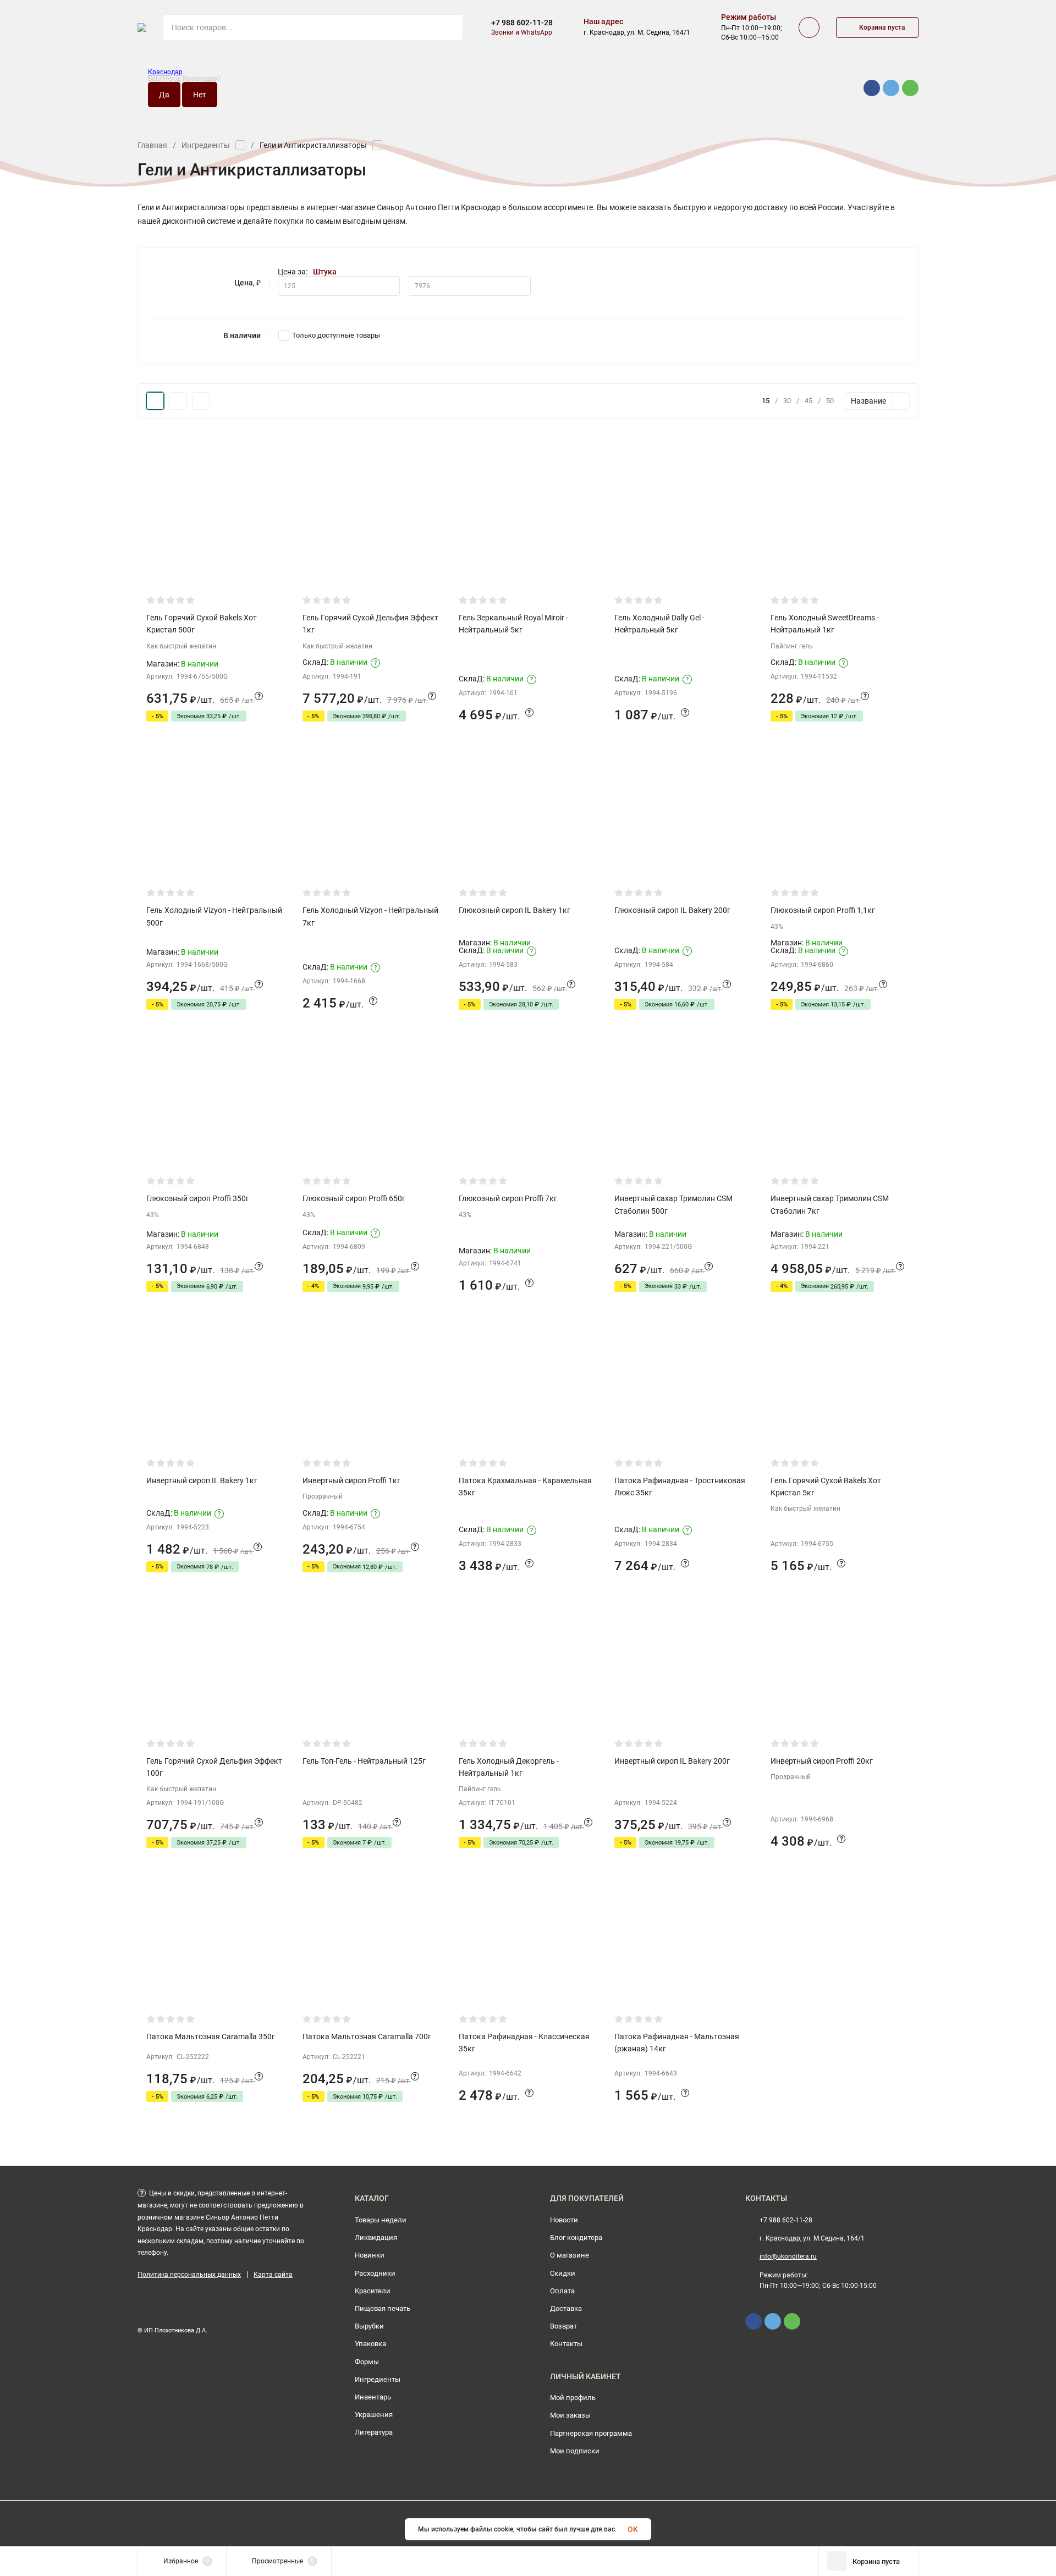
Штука (325, 272)
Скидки (563, 2273)
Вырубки (369, 2326)
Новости (564, 2220)
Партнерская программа (591, 2433)
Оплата (562, 2291)
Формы (367, 2362)
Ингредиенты (206, 145)
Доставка (566, 2308)
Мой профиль (573, 2398)
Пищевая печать (383, 2308)
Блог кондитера (576, 2238)
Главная (152, 145)
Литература (374, 2432)
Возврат (563, 2326)
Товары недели (381, 2220)
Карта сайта (273, 2275)
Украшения (374, 2415)
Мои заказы (570, 2415)
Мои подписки (575, 2451)
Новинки (370, 2255)
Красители (373, 2291)
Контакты (566, 2344)
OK (633, 2529)
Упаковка (370, 2344)
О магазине (570, 2255)
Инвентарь (373, 2397)
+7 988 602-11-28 (522, 23)
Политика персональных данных (189, 2275)
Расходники (375, 2273)
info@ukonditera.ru (788, 2256)
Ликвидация (376, 2238)
